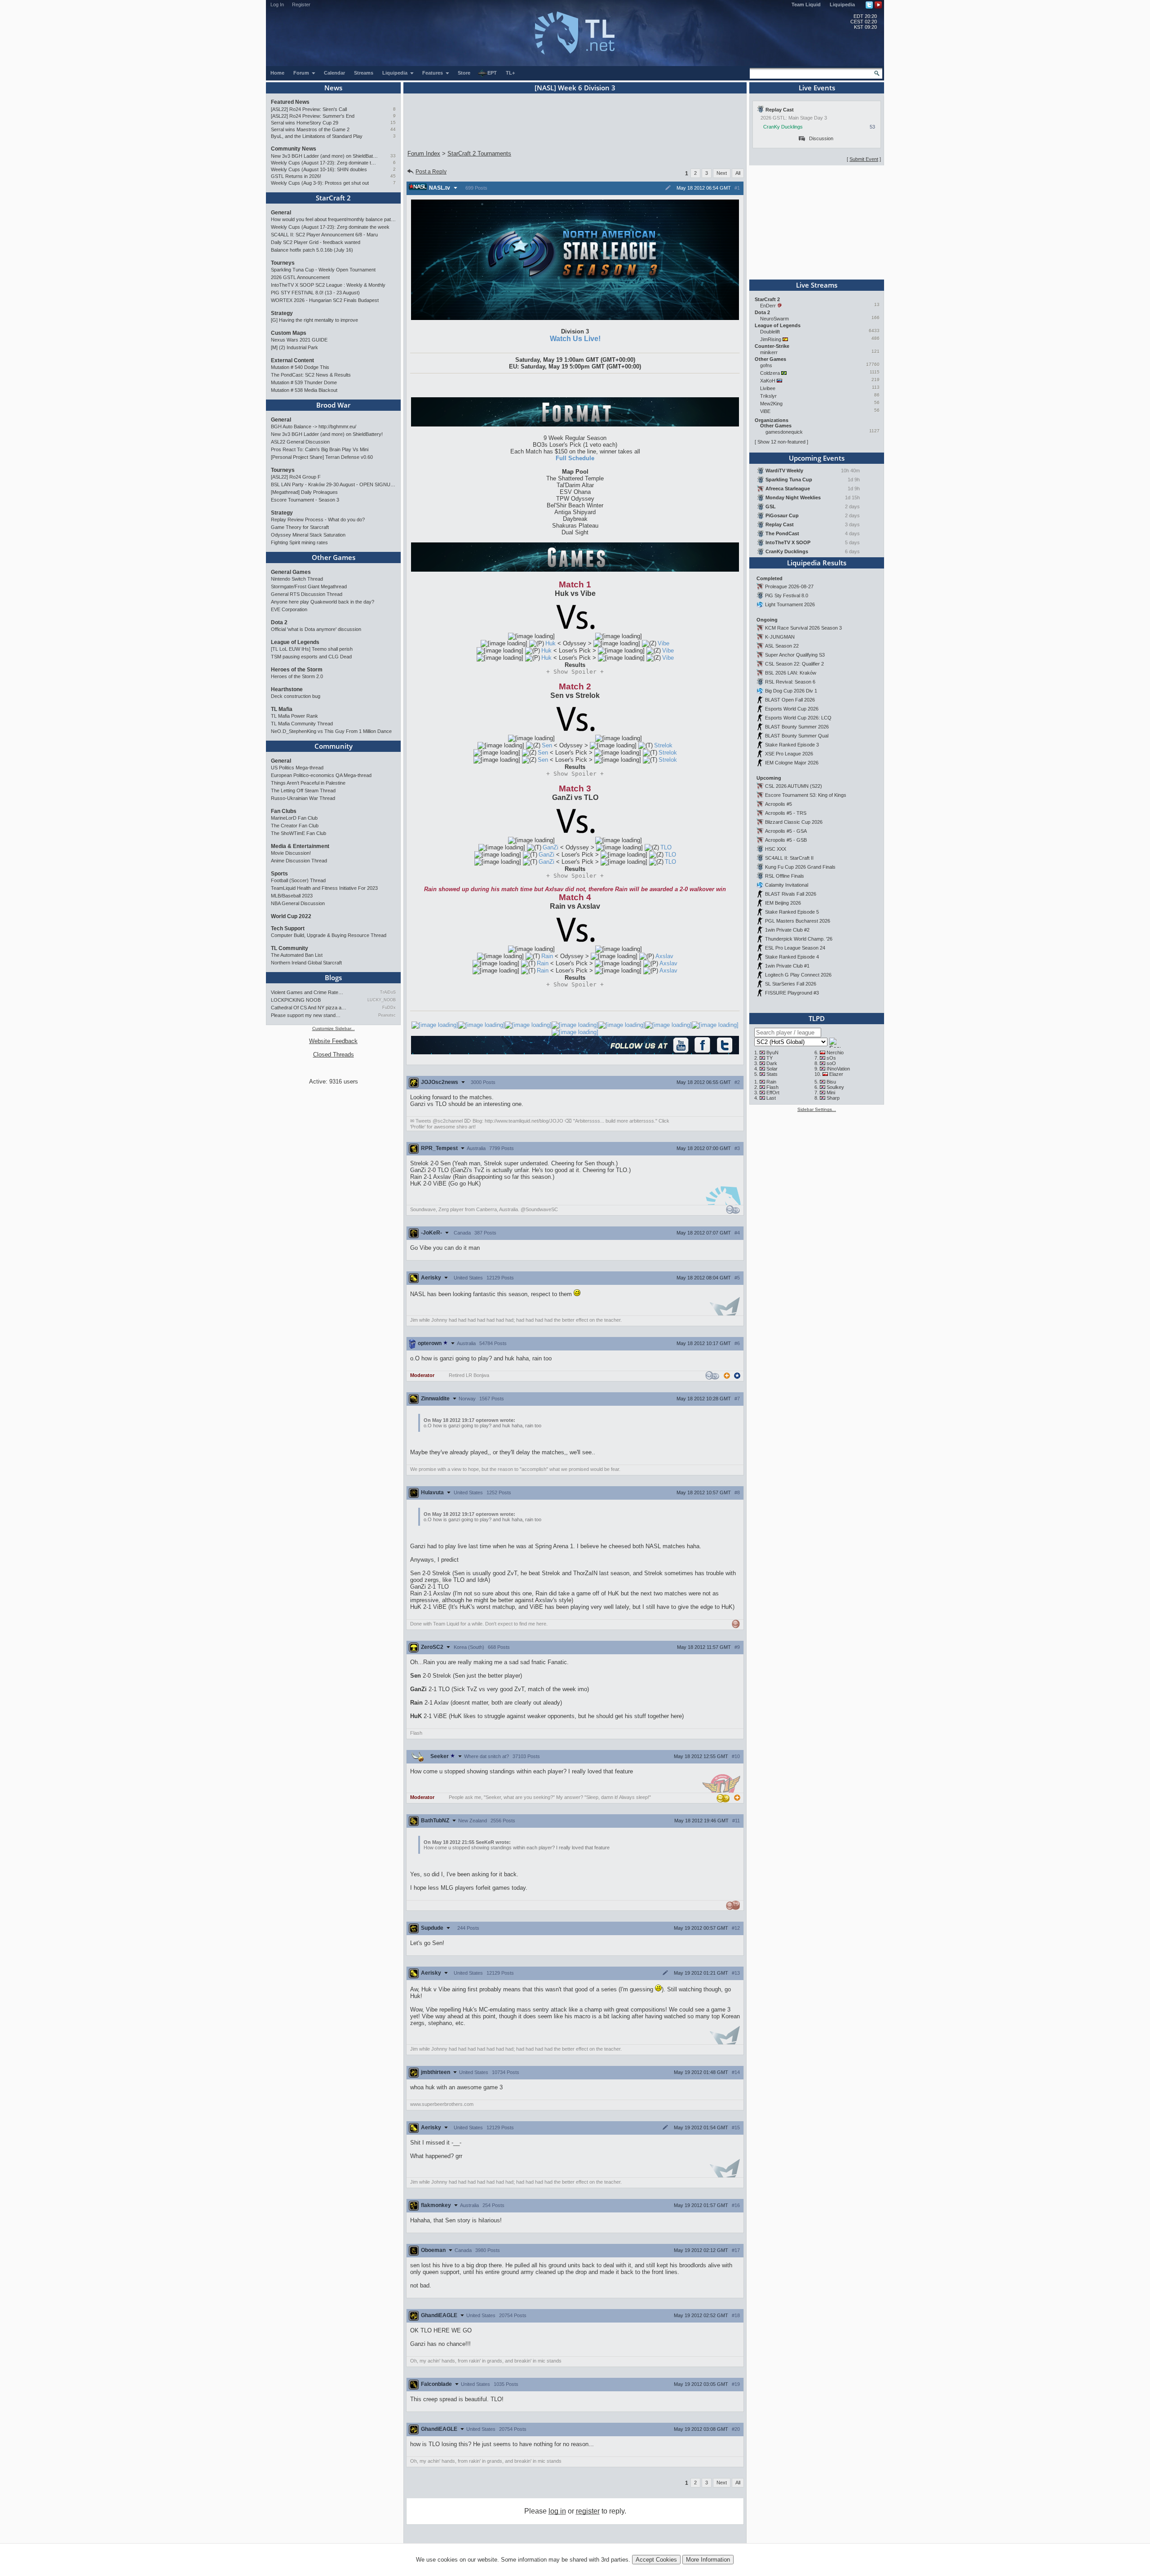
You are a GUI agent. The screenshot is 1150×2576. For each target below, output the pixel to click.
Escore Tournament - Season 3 (305, 500)
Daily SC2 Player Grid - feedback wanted (316, 242)
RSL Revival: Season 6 (790, 682)
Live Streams (817, 285)
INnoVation (838, 1069)
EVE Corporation (289, 609)
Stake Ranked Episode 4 (792, 957)
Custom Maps (289, 333)
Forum (302, 73)
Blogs (333, 977)
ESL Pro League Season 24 (795, 948)
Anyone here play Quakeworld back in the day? (323, 602)
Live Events (817, 88)
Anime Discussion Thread (299, 861)
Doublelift (770, 332)
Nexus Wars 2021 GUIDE (299, 340)
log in (557, 2511)
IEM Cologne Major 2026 (792, 763)
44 (393, 129)
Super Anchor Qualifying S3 (795, 655)
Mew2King (771, 404)
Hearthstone (287, 689)
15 (393, 122)
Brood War (333, 405)
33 (393, 156)
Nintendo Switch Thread (297, 579)
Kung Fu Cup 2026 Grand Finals (800, 867)
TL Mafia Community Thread (302, 724)
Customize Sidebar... (334, 1028)
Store (464, 73)
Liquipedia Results (817, 563)
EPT (492, 73)
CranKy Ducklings (783, 127)
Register (301, 4)
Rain (547, 956)
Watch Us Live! (575, 339)
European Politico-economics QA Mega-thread (321, 775)
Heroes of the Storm (297, 670)
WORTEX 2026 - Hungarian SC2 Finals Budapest (325, 300)
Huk (551, 643)
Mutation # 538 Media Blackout (304, 390)
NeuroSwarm (774, 319)
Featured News (290, 102)
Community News (294, 149)
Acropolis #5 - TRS (786, 813)
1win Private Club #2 (787, 930)
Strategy (282, 313)
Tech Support (288, 928)
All (738, 173)
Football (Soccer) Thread (298, 880)
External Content (292, 360)
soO (831, 1063)
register (588, 2511)
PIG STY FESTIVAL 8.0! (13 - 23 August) (315, 293)
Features (433, 73)
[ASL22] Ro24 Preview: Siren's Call (309, 109)
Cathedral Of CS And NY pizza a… (309, 1008)
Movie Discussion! (291, 853)
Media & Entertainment (300, 846)
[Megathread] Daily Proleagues (304, 492)
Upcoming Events (817, 458)
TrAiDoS (388, 992)
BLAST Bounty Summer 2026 (797, 727)
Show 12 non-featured (781, 442)
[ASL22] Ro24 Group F (296, 477)
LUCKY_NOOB (382, 1000)
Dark (772, 1063)
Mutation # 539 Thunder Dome (304, 382)
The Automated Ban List (297, 955)
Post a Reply (431, 172)
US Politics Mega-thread (297, 768)
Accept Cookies (656, 2560)
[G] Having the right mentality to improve (314, 320)
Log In (277, 4)
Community (334, 746)
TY (770, 1058)
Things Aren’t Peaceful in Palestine (308, 783)
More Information (708, 2560)
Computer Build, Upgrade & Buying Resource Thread (329, 935)
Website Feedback (333, 1041)
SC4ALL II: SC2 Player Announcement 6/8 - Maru (324, 235)
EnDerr (768, 306)
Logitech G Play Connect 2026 (798, 975)
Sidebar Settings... (817, 1109)
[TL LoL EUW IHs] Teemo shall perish (312, 649)
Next (722, 173)
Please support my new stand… (306, 1015)
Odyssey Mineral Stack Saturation (308, 535)
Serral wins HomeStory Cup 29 (305, 123)
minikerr (769, 352)
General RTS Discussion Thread (307, 594)
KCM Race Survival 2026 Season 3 (803, 628)
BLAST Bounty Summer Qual (797, 736)
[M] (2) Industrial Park (294, 347)
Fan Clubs (284, 811)
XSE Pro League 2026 (789, 754)
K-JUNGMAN (780, 637)
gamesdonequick (784, 432)
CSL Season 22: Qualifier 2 (794, 664)
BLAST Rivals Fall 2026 (791, 894)
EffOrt (773, 1093)
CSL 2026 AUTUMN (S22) (794, 786)
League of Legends (295, 642)
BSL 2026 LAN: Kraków (791, 673)
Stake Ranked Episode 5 (792, 912)
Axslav (664, 956)
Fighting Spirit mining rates (299, 542)
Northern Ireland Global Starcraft (306, 963)
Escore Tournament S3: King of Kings (806, 795)
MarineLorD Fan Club (294, 818)
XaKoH (768, 381)
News (333, 88)
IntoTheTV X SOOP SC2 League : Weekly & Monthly (328, 285)
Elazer (836, 1074)
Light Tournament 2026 (790, 604)
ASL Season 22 (782, 646)
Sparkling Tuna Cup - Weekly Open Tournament (323, 270)
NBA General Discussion (298, 903)
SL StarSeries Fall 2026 (791, 984)
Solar (772, 1069)
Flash (772, 1087)
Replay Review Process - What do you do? (318, 520)
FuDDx (389, 1008)
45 (393, 176)
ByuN (772, 1053)
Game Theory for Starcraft (300, 527)
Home (277, 73)
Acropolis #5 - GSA (786, 831)
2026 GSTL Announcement (300, 277)
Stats (772, 1074)
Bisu (831, 1082)
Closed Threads (334, 1055)
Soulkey (835, 1087)
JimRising (771, 339)
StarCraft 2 (333, 198)
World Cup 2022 (291, 916)
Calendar (334, 73)
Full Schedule (575, 458)
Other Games (334, 557)
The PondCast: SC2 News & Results (311, 375)
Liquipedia (842, 4)
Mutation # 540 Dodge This (300, 367)
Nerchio (835, 1053)
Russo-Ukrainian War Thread (303, 798)
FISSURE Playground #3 (792, 993)
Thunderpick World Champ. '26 (799, 939)
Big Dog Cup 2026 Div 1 (791, 691)
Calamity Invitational (787, 885)
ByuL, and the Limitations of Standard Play (317, 136)
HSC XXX (776, 849)
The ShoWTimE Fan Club (299, 833)
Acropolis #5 (778, 804)
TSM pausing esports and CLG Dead (311, 657)
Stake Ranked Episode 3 (792, 745)
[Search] (877, 73)
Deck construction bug (296, 696)
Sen (547, 745)
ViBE (765, 411)
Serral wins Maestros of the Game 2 (310, 129)
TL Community (290, 948)
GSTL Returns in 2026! (296, 176)
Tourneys (283, 263)
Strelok (663, 745)
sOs (831, 1058)
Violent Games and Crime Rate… (307, 992)
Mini (831, 1093)
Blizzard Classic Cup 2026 (794, 822)
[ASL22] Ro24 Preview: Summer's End (313, 116)
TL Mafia (282, 709)
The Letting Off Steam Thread (303, 791)
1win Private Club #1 (787, 966)
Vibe (663, 643)
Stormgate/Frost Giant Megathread (309, 586)
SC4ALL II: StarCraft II (789, 858)
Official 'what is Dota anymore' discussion (316, 629)
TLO (666, 847)
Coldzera (770, 373)
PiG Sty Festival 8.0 (787, 595)
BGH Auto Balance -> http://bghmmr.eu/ (314, 426)
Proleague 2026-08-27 (789, 586)
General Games (291, 572)
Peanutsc (387, 1015)
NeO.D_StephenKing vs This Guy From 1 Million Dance (331, 731)
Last (771, 1098)
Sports (279, 874)
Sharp (833, 1098)
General (281, 213)
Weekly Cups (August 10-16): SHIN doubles (319, 169)
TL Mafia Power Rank (294, 716)
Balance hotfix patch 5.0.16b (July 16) (312, 250)
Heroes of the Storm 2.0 (297, 676)
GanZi (551, 847)
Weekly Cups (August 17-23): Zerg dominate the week (325, 163)
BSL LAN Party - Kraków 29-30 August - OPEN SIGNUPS (333, 484)
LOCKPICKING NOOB (296, 1000)
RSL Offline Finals (785, 876)
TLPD (817, 1018)
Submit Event (864, 159)
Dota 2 (279, 622)
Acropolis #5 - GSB (786, 840)
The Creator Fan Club (295, 826)
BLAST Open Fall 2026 (790, 700)
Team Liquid (806, 4)
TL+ (510, 73)
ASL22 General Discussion (300, 442)
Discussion (821, 138)
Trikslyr (768, 396)
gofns (766, 365)
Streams (364, 73)
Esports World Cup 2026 (792, 709)
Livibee (768, 388)
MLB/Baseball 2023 (292, 896)
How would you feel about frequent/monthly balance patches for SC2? (333, 219)
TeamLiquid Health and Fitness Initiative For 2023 (324, 888)
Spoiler (575, 672)
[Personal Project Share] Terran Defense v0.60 (322, 457)
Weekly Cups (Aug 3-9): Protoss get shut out (320, 183)
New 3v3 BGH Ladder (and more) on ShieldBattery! (325, 156)
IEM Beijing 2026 (783, 903)
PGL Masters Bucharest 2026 (798, 921)
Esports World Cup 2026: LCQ (798, 718)
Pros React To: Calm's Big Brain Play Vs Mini (320, 449)
